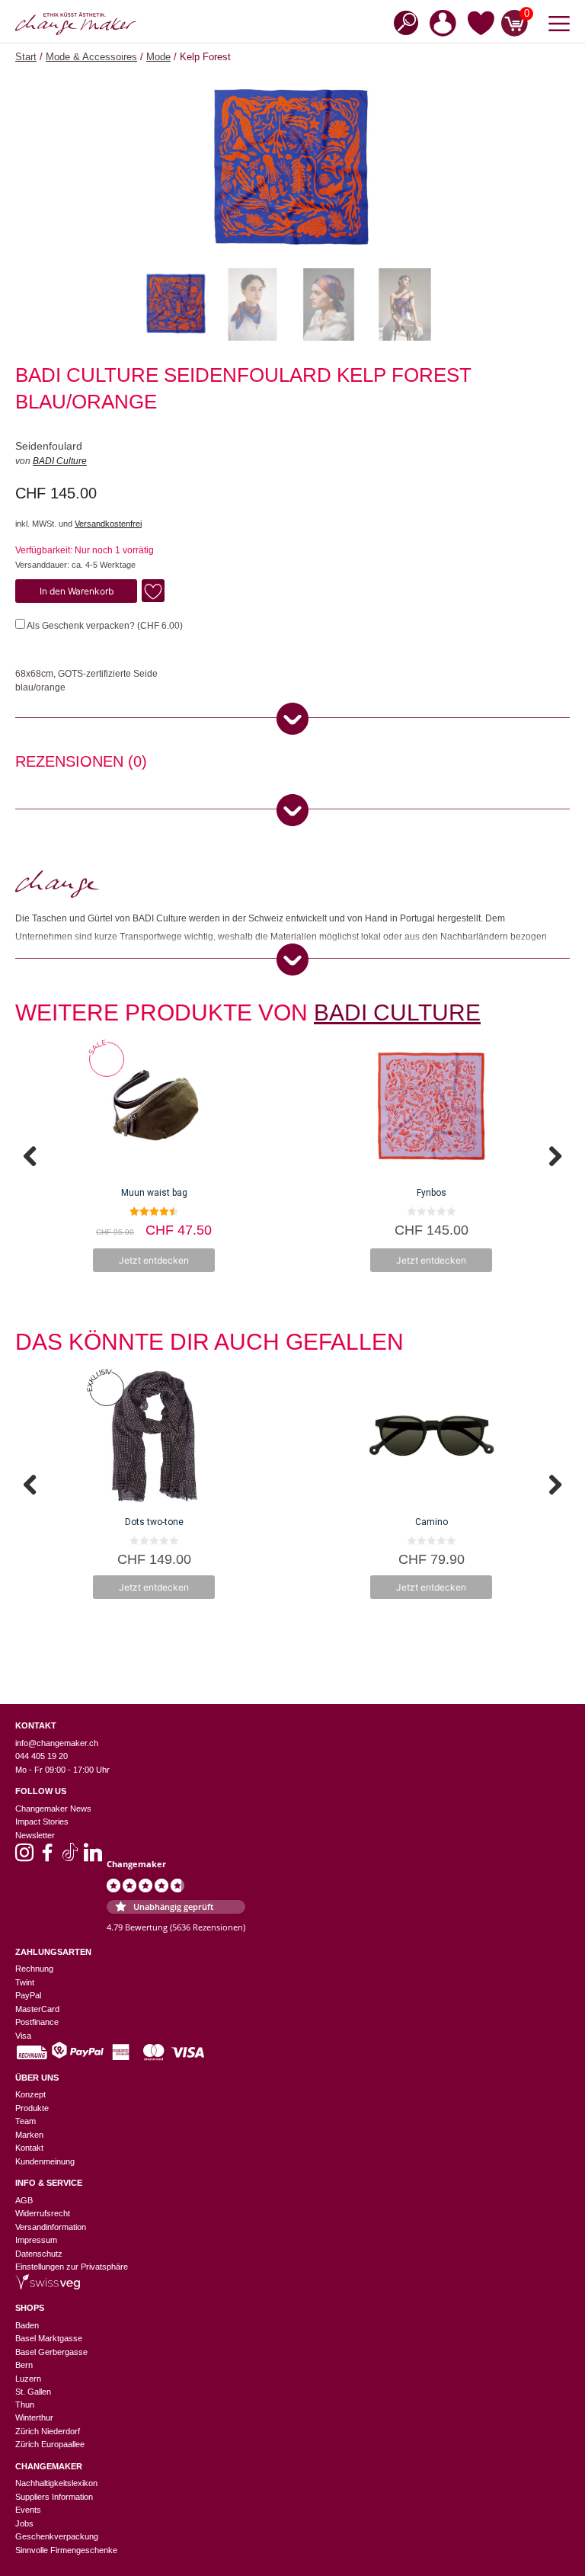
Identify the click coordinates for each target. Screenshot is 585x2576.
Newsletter (35, 1835)
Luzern (28, 2379)
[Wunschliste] (481, 26)
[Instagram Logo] (24, 1857)
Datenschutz (39, 2254)
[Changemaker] (76, 24)
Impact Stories (42, 1821)
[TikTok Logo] (70, 1857)
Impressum (36, 2240)
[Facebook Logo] (47, 1857)
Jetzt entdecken (154, 1260)
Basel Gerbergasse (51, 2352)
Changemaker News (53, 1809)
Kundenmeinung (45, 2161)
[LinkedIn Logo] (93, 1857)
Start (26, 57)
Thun (25, 2405)
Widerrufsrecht (43, 2213)
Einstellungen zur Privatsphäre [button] (72, 2267)
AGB (24, 2200)
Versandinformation (51, 2227)
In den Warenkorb (77, 591)
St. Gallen (33, 2392)
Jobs (24, 2523)
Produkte (32, 2108)
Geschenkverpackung (57, 2536)
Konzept (30, 2094)
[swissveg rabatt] (48, 2286)
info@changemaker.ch (57, 1743)
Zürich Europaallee (50, 2444)
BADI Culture (60, 461)
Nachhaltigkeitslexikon (56, 2483)
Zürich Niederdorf (48, 2431)
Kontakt (29, 2148)
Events (28, 2510)
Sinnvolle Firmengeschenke (66, 2550)
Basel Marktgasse (49, 2338)
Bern (24, 2365)
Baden (27, 2325)
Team (26, 2121)
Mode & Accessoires (91, 57)
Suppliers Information (54, 2497)
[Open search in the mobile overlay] (401, 22)
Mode (158, 57)
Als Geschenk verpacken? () (104, 626)
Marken (29, 2135)
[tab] (81, 764)
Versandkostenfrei (108, 524)
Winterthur (34, 2417)
